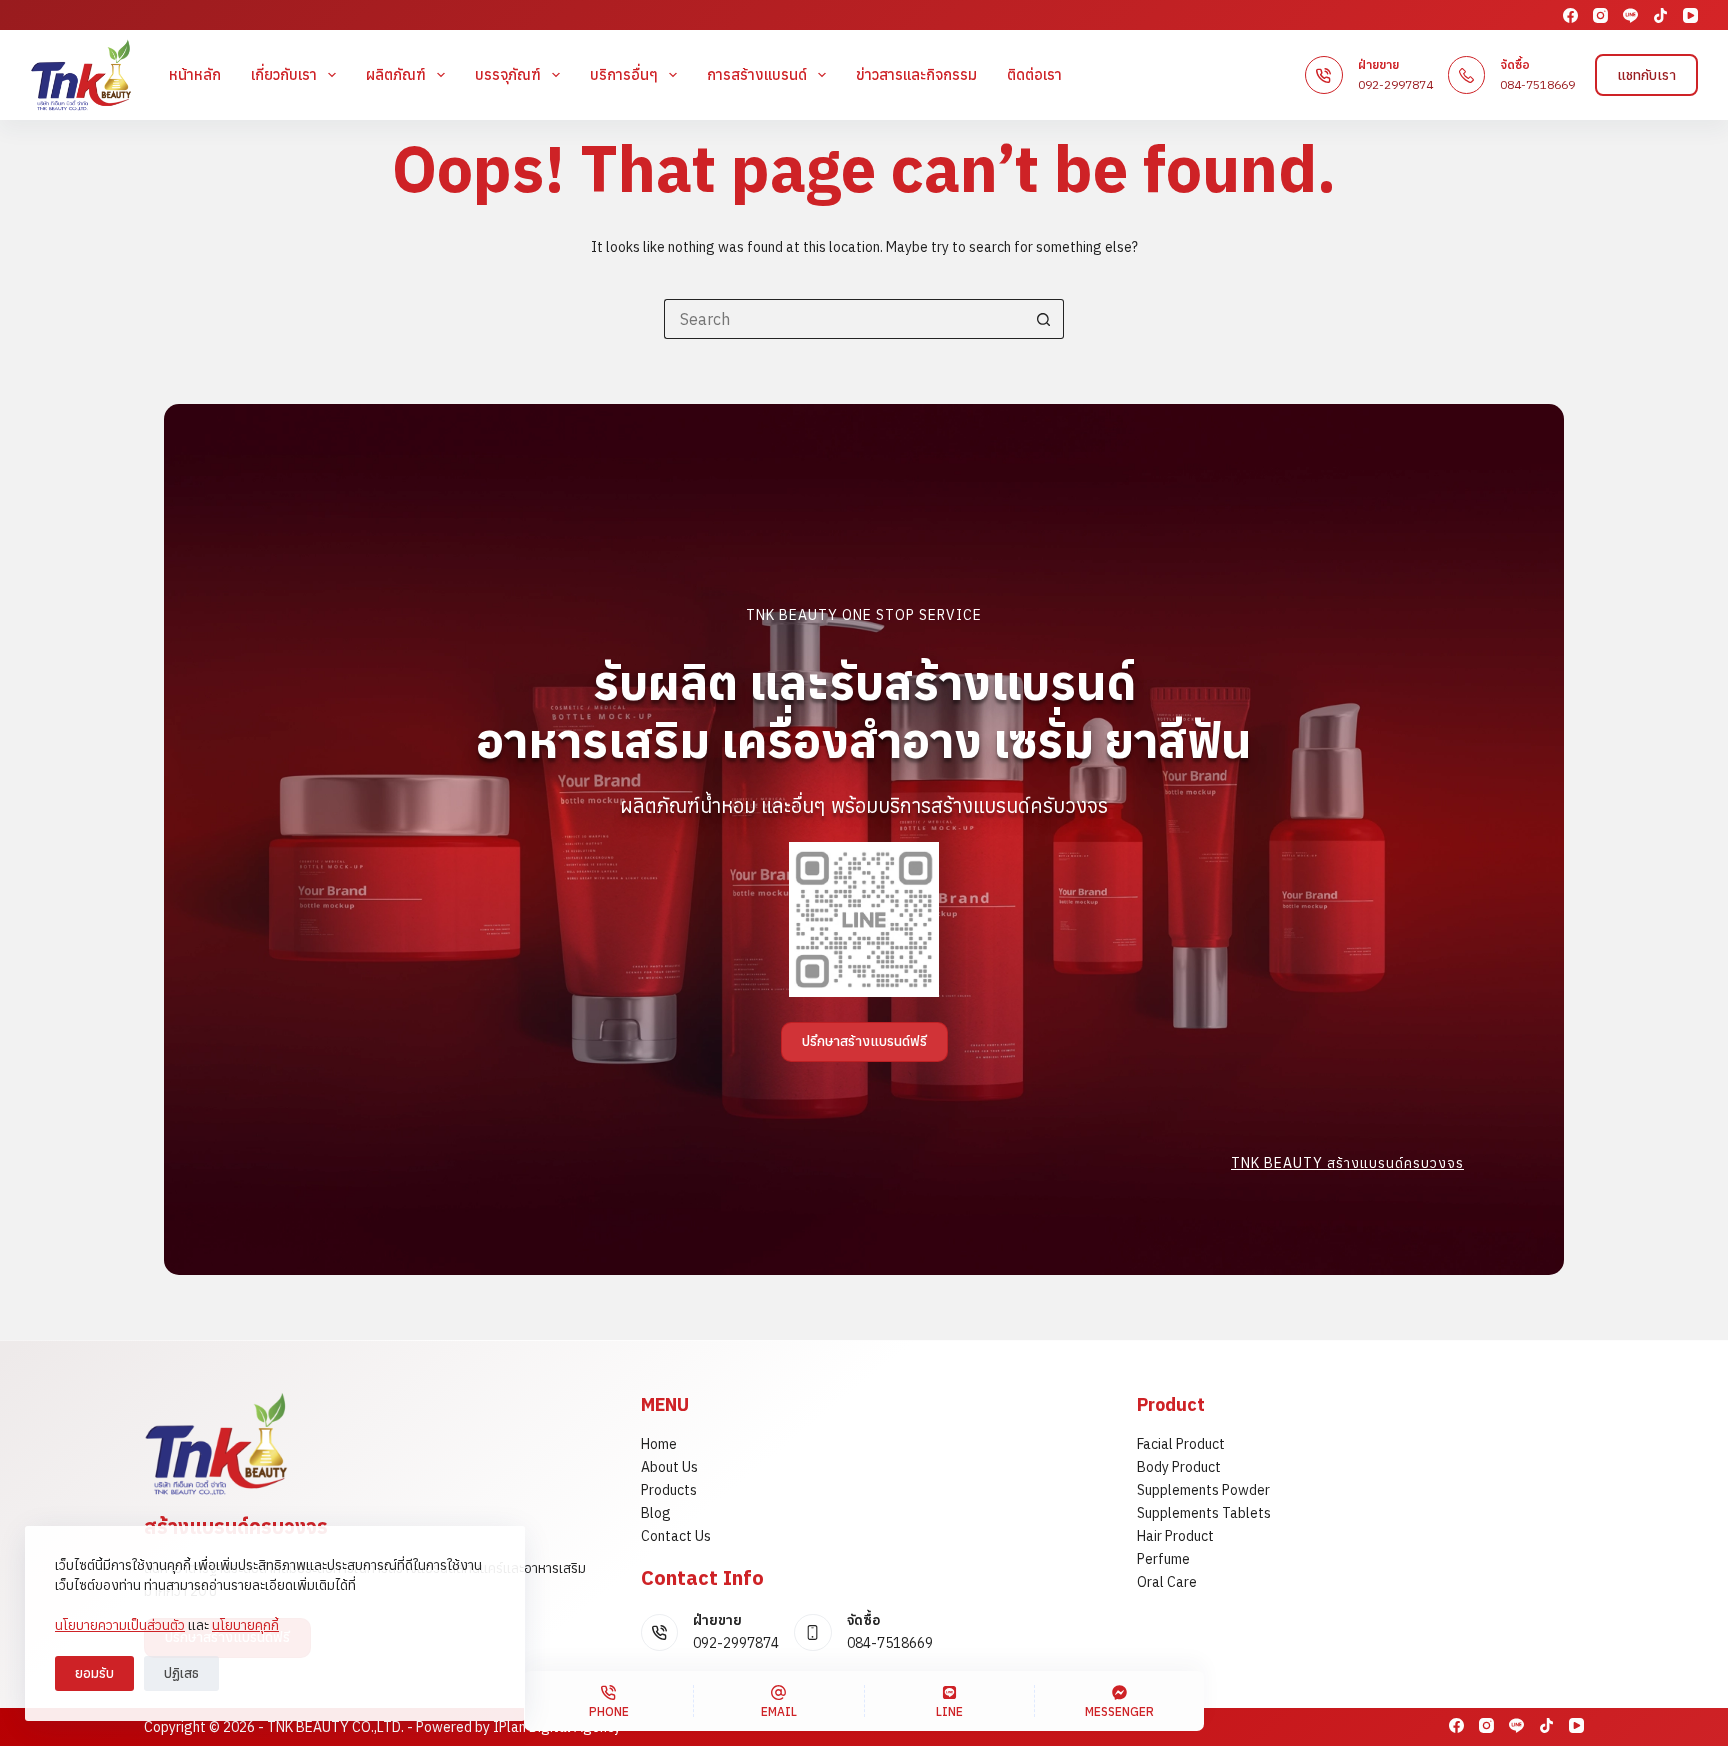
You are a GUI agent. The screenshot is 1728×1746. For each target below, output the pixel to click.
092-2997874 (1395, 84)
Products (669, 1490)
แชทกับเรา (1646, 75)
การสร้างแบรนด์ (757, 74)
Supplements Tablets (1204, 1513)
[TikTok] (1660, 15)
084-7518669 (1537, 84)
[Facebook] (1570, 15)
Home (659, 1444)
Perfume (1163, 1559)
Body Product (1179, 1467)
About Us (669, 1467)
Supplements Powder (1203, 1490)
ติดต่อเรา (1034, 74)
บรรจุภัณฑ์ (508, 74)
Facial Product (1181, 1444)
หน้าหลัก (195, 74)
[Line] (1630, 15)
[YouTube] (1690, 15)
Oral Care (1167, 1582)
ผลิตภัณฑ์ (396, 74)
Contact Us (676, 1536)
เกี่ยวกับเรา (284, 74)
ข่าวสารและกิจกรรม (916, 74)
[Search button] (1044, 319)
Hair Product (1175, 1536)
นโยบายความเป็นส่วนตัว (120, 1625)
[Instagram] (1600, 15)
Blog (656, 1513)
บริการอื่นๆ (624, 74)
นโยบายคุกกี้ (245, 1625)
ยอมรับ (94, 1673)
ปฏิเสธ (181, 1673)
